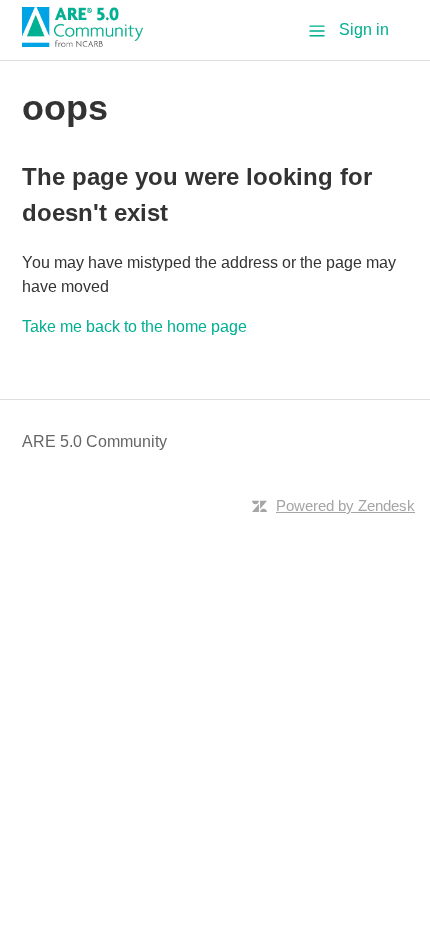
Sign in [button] (364, 29)
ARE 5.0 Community (94, 441)
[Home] (90, 41)
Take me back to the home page (134, 326)
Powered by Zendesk (345, 505)
